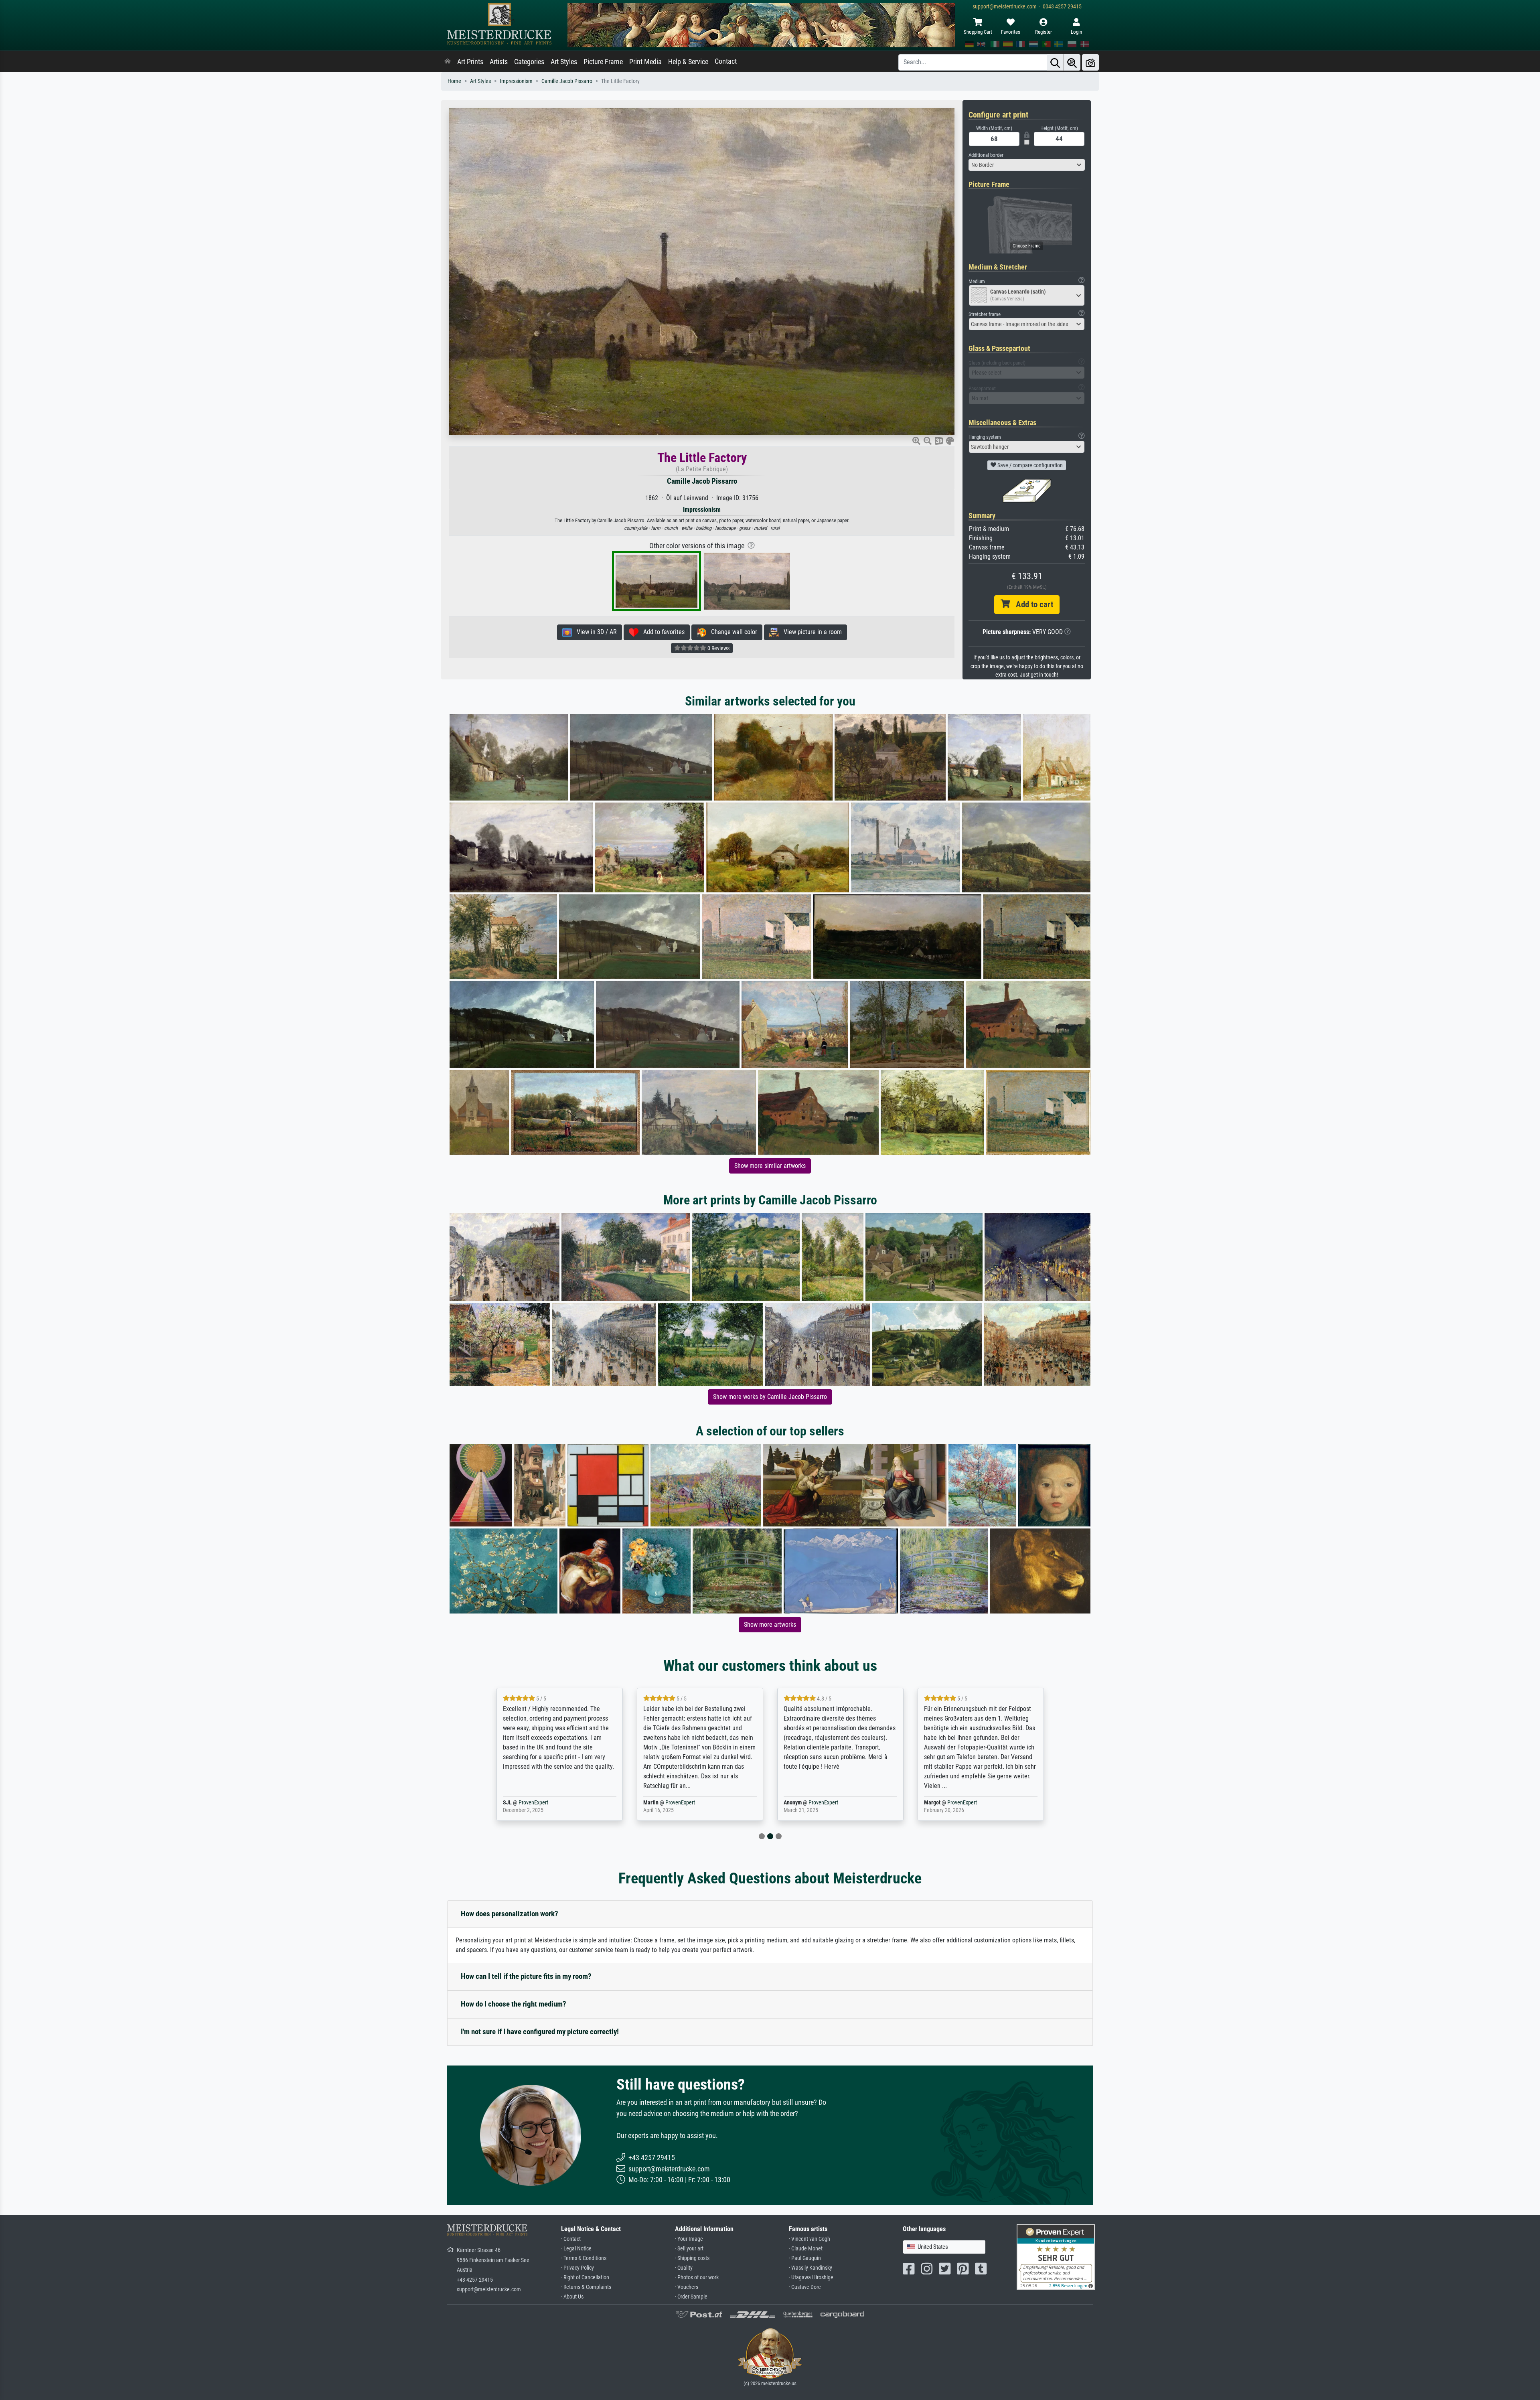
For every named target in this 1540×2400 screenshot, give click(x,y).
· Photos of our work (697, 2277)
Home (454, 81)
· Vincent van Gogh (810, 2239)
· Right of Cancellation (585, 2277)
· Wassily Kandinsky (811, 2268)
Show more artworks (770, 1625)
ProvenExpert (546, 1803)
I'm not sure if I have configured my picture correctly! (540, 2032)
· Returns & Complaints (586, 2287)
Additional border (986, 155)
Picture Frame (603, 62)
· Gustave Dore (805, 2287)
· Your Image (689, 2239)
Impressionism (516, 81)
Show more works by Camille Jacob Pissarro (770, 1397)
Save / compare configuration (1029, 465)
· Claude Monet (806, 2249)
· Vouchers (687, 2287)
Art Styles (564, 62)
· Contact (571, 2239)
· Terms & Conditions (584, 2258)
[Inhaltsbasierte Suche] (1072, 62)
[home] (448, 62)
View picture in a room (810, 632)
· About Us (572, 2297)
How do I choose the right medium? (514, 2004)
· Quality (684, 2268)
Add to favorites (662, 632)
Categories (529, 62)
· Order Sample (691, 2297)
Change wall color (732, 632)
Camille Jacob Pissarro (567, 81)
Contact (726, 61)
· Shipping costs (692, 2258)
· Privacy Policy (577, 2268)
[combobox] (1027, 165)
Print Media (645, 62)
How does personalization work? (510, 1914)
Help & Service (688, 62)
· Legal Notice (576, 2249)
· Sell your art (689, 2249)
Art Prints (470, 62)
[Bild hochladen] (1090, 62)
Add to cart (1031, 604)
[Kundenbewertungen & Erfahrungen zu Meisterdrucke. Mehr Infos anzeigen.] (1056, 2257)
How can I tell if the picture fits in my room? (526, 1976)
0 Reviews (718, 648)
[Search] (1055, 62)
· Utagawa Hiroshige (811, 2277)
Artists (499, 62)
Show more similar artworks (770, 1166)
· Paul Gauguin (805, 2258)
